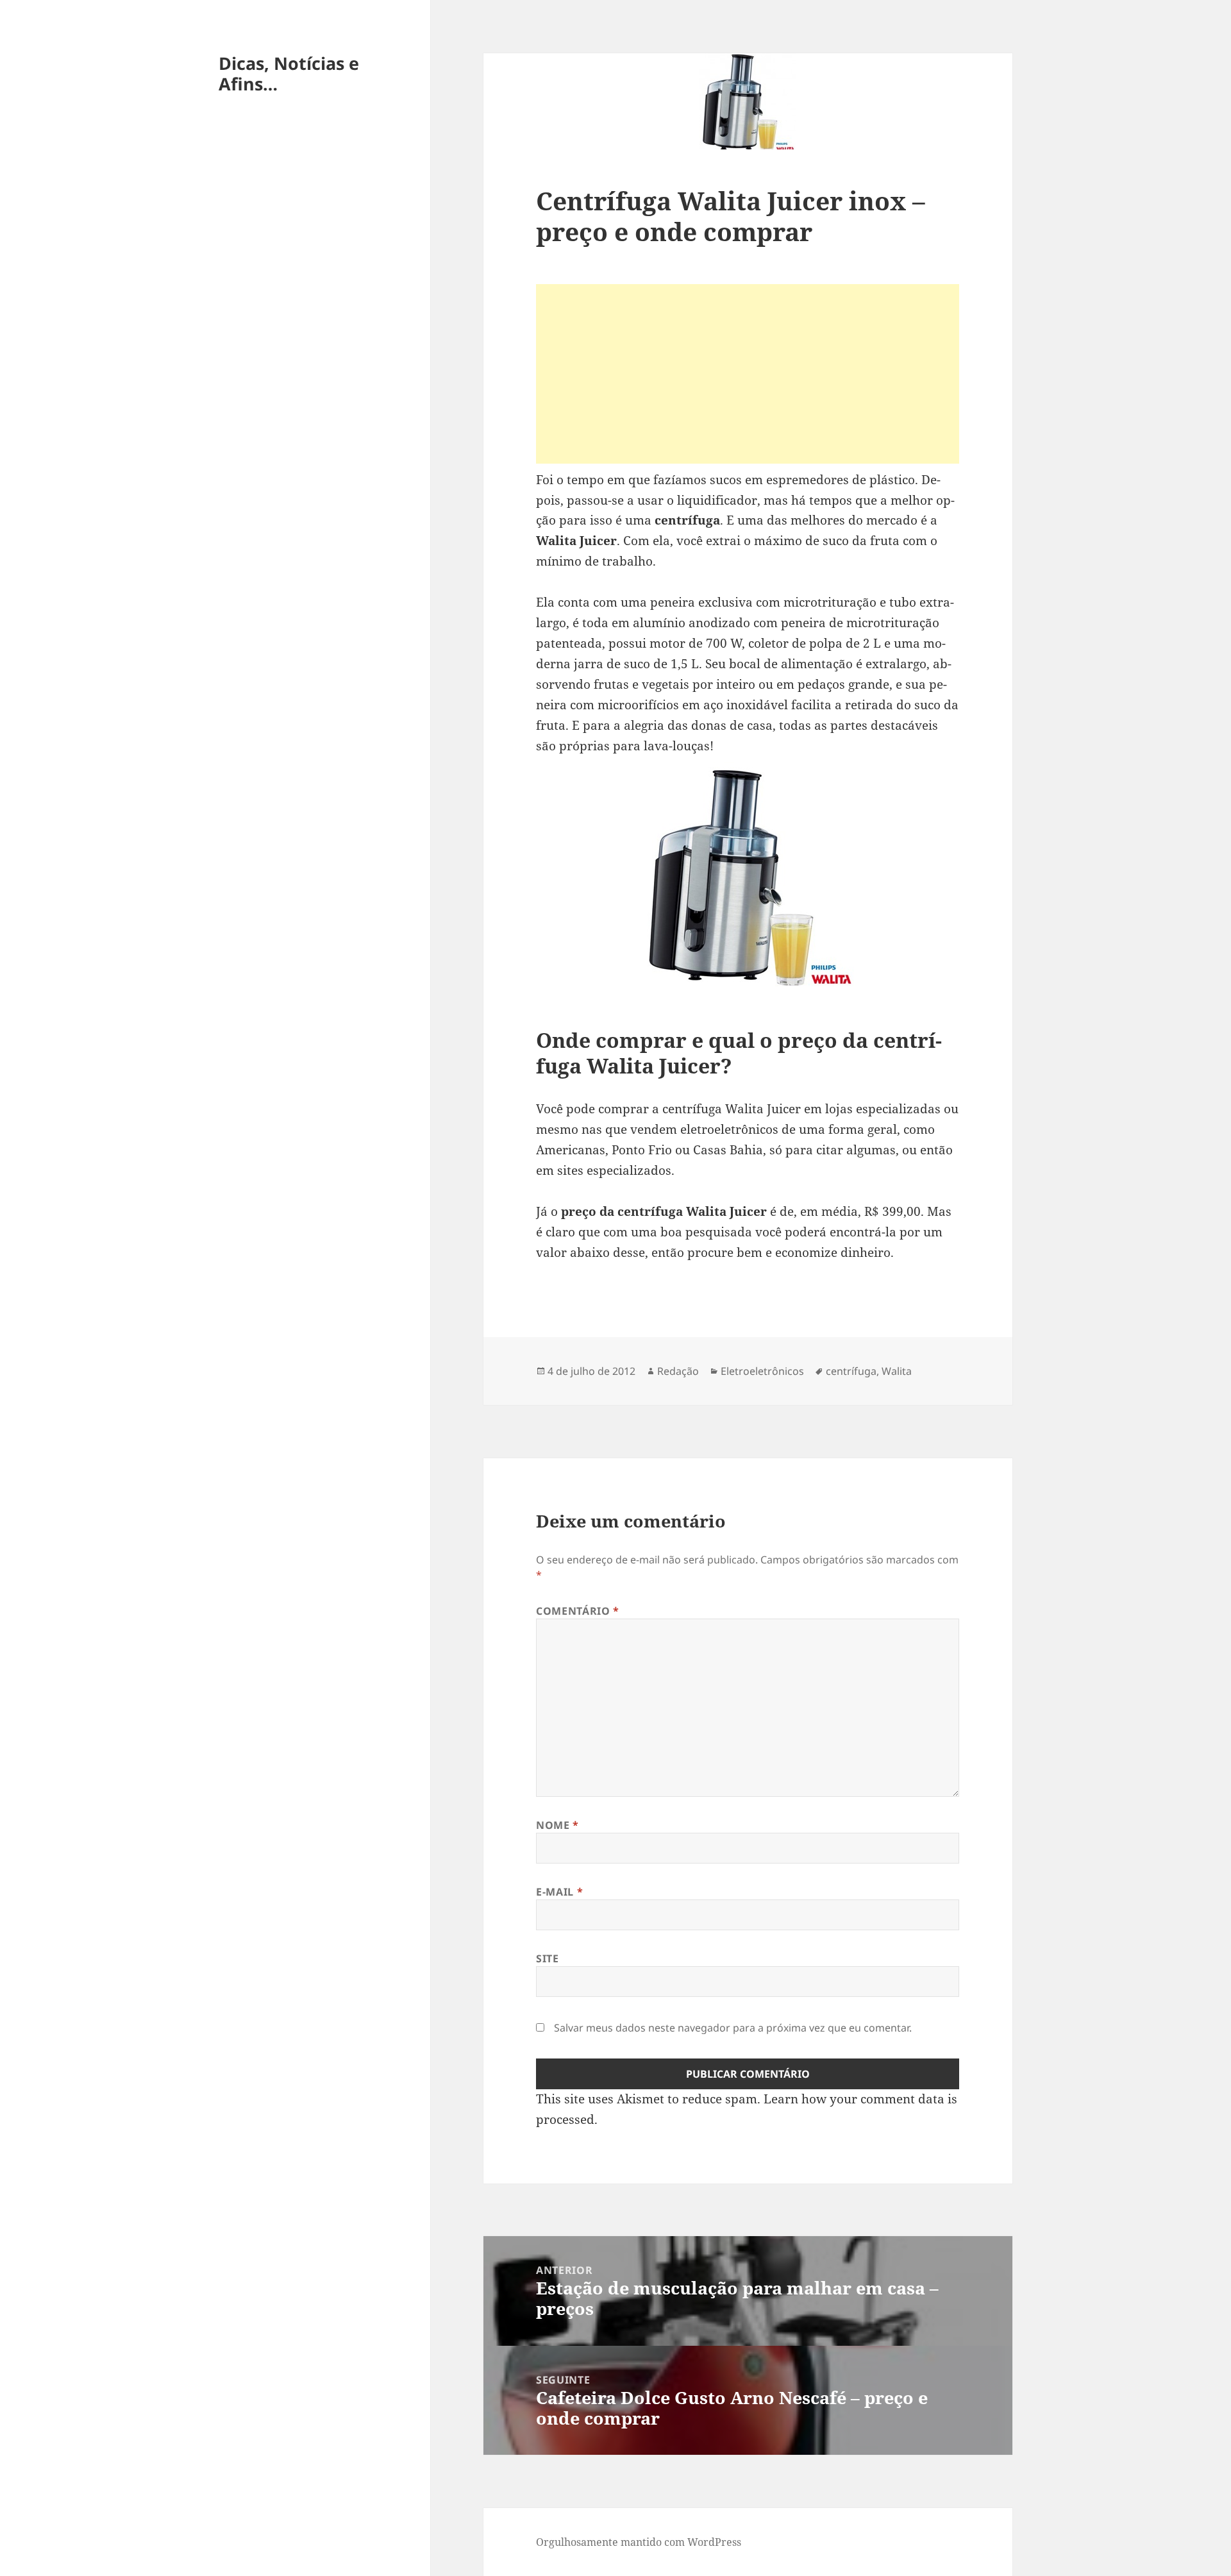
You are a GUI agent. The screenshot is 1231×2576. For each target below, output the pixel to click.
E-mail (559, 1892)
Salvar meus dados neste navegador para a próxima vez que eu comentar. (733, 2028)
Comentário (578, 1611)
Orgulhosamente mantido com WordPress (639, 2542)
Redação (678, 1371)
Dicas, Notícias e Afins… (289, 73)
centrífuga (851, 1371)
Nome (557, 1825)
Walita (897, 1371)
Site (548, 1958)
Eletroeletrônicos (762, 1371)
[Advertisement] (748, 374)
